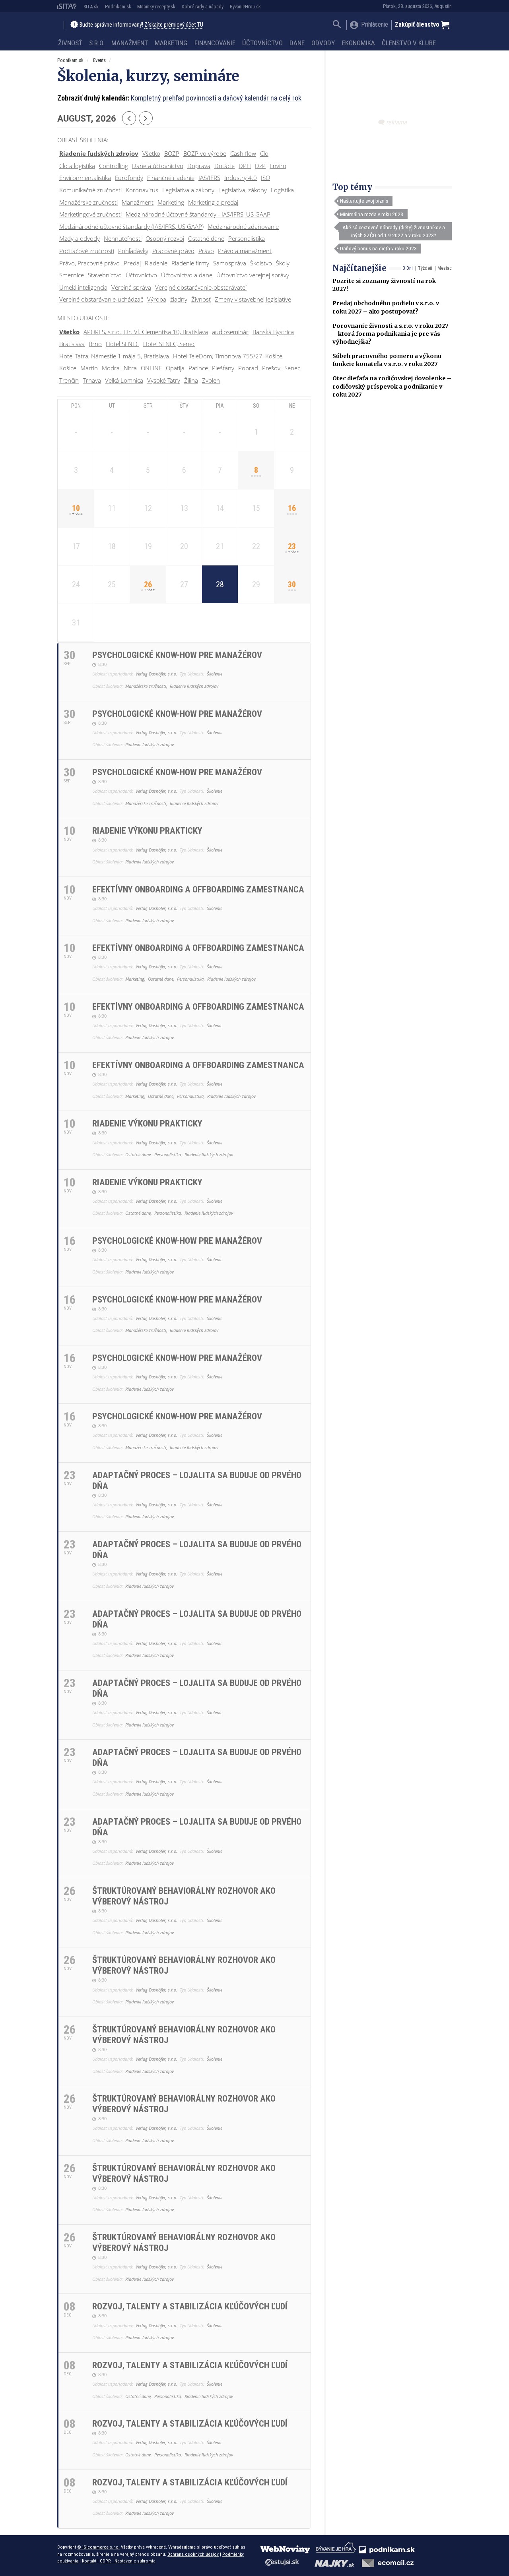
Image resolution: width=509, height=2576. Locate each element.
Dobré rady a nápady (203, 7)
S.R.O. (97, 43)
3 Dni (408, 268)
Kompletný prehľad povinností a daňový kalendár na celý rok (216, 98)
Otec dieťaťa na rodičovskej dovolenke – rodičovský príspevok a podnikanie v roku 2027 (392, 386)
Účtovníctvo (262, 43)
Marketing (171, 43)
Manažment (130, 43)
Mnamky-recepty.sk (156, 7)
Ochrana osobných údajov (193, 2554)
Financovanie (215, 43)
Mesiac (445, 268)
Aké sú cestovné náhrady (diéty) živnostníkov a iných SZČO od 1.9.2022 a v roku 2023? (394, 231)
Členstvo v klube (409, 43)
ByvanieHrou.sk (245, 7)
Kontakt (89, 2561)
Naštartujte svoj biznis (364, 201)
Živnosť (70, 43)
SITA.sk (91, 7)
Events (99, 60)
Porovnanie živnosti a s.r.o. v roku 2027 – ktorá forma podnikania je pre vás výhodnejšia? (390, 334)
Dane (297, 43)
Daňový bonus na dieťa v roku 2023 (378, 248)
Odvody (323, 43)
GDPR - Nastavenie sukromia (128, 2561)
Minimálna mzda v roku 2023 (372, 214)
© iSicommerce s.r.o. (98, 2547)
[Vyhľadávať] (337, 25)
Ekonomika (358, 43)
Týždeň (425, 268)
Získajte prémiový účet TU (174, 25)
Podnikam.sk (118, 7)
